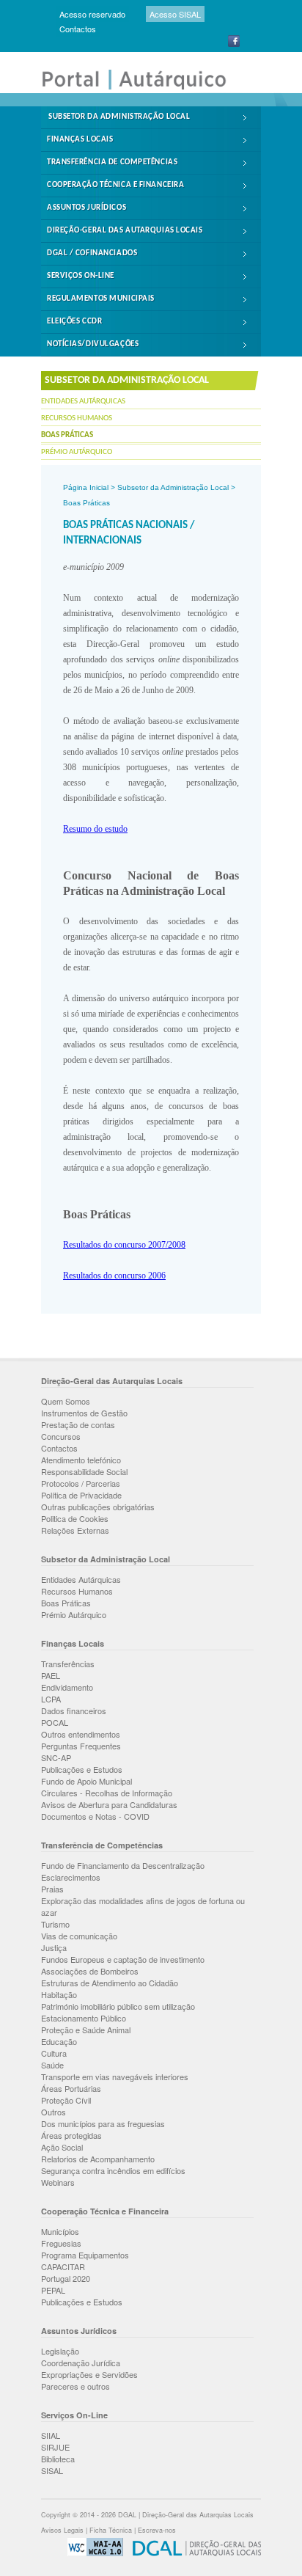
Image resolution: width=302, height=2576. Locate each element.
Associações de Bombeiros (90, 1971)
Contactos (78, 29)
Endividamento (67, 1687)
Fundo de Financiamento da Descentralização (123, 1865)
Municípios (60, 2231)
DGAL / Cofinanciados (92, 253)
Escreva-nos (157, 2530)
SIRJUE (55, 2447)
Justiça (54, 1947)
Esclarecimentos (71, 1877)
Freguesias (61, 2243)
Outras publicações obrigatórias (98, 1507)
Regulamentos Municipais (101, 299)
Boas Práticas (67, 435)
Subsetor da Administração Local (119, 117)
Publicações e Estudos (82, 1769)
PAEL (51, 1675)
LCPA (51, 1699)
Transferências (68, 1664)
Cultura (54, 2053)
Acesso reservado (92, 14)
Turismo (55, 1924)
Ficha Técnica (111, 2530)
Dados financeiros (74, 1710)
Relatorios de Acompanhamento (98, 2159)
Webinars (58, 2182)
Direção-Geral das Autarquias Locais (125, 231)
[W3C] (92, 2554)
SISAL (52, 2470)
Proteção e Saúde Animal (86, 2030)
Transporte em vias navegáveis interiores (115, 2076)
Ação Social (62, 2147)
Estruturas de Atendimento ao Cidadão (110, 1983)
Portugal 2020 (66, 2278)
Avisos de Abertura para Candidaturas (109, 1804)
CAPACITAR (63, 2266)
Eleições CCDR (74, 322)
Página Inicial (86, 487)
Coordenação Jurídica (81, 2363)
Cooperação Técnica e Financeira (115, 185)
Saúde (52, 2065)
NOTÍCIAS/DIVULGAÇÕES (93, 344)
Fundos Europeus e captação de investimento (123, 1959)
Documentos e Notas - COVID (95, 1816)
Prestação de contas (78, 1424)
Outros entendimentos (81, 1734)
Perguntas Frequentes (81, 1746)
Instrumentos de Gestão (84, 1413)
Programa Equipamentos (85, 2255)
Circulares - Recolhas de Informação (107, 1793)
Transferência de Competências (112, 162)
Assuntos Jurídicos (86, 208)
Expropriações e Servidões (89, 2374)
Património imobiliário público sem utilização (118, 2006)
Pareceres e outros (75, 2386)
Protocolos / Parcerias (81, 1483)
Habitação (59, 1994)
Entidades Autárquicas (83, 402)
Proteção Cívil (66, 2100)
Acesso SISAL (175, 14)
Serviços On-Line (81, 276)
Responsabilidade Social (84, 1471)
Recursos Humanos (77, 418)
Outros (54, 2112)
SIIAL (51, 2435)
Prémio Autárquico (77, 452)
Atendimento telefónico (81, 1460)
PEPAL (53, 2290)
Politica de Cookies (75, 1518)
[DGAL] (193, 2554)
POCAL (55, 1722)
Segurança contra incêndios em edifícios (113, 2170)
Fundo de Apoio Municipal (86, 1781)
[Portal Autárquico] (144, 88)
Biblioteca (58, 2459)
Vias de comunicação (79, 1936)
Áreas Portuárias (71, 2088)
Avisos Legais (62, 2530)
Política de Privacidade (81, 1495)
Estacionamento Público (84, 2018)
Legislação (60, 2351)
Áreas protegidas (71, 2135)
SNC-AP (56, 1757)
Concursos (61, 1436)
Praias (52, 1889)
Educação (59, 2041)
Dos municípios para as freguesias (103, 2123)
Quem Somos (66, 1401)
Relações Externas (75, 1530)
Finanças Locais (80, 140)
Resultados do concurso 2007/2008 (124, 1245)
